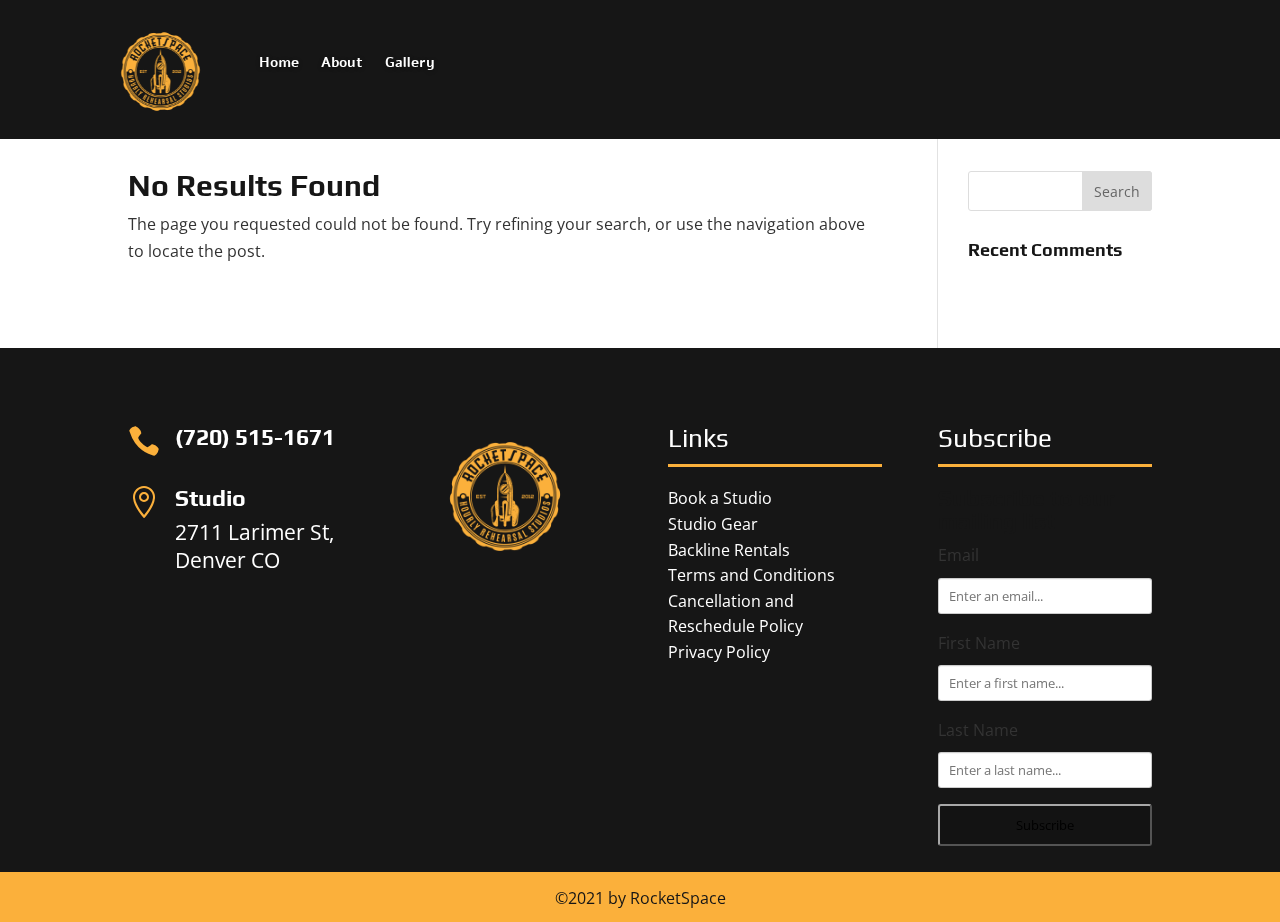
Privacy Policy (719, 652)
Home (279, 64)
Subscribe (1045, 825)
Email (958, 555)
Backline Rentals (729, 550)
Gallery (410, 64)
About (342, 64)
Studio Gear (713, 524)
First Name (979, 643)
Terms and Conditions (751, 575)
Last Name (978, 730)
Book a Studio (720, 498)
